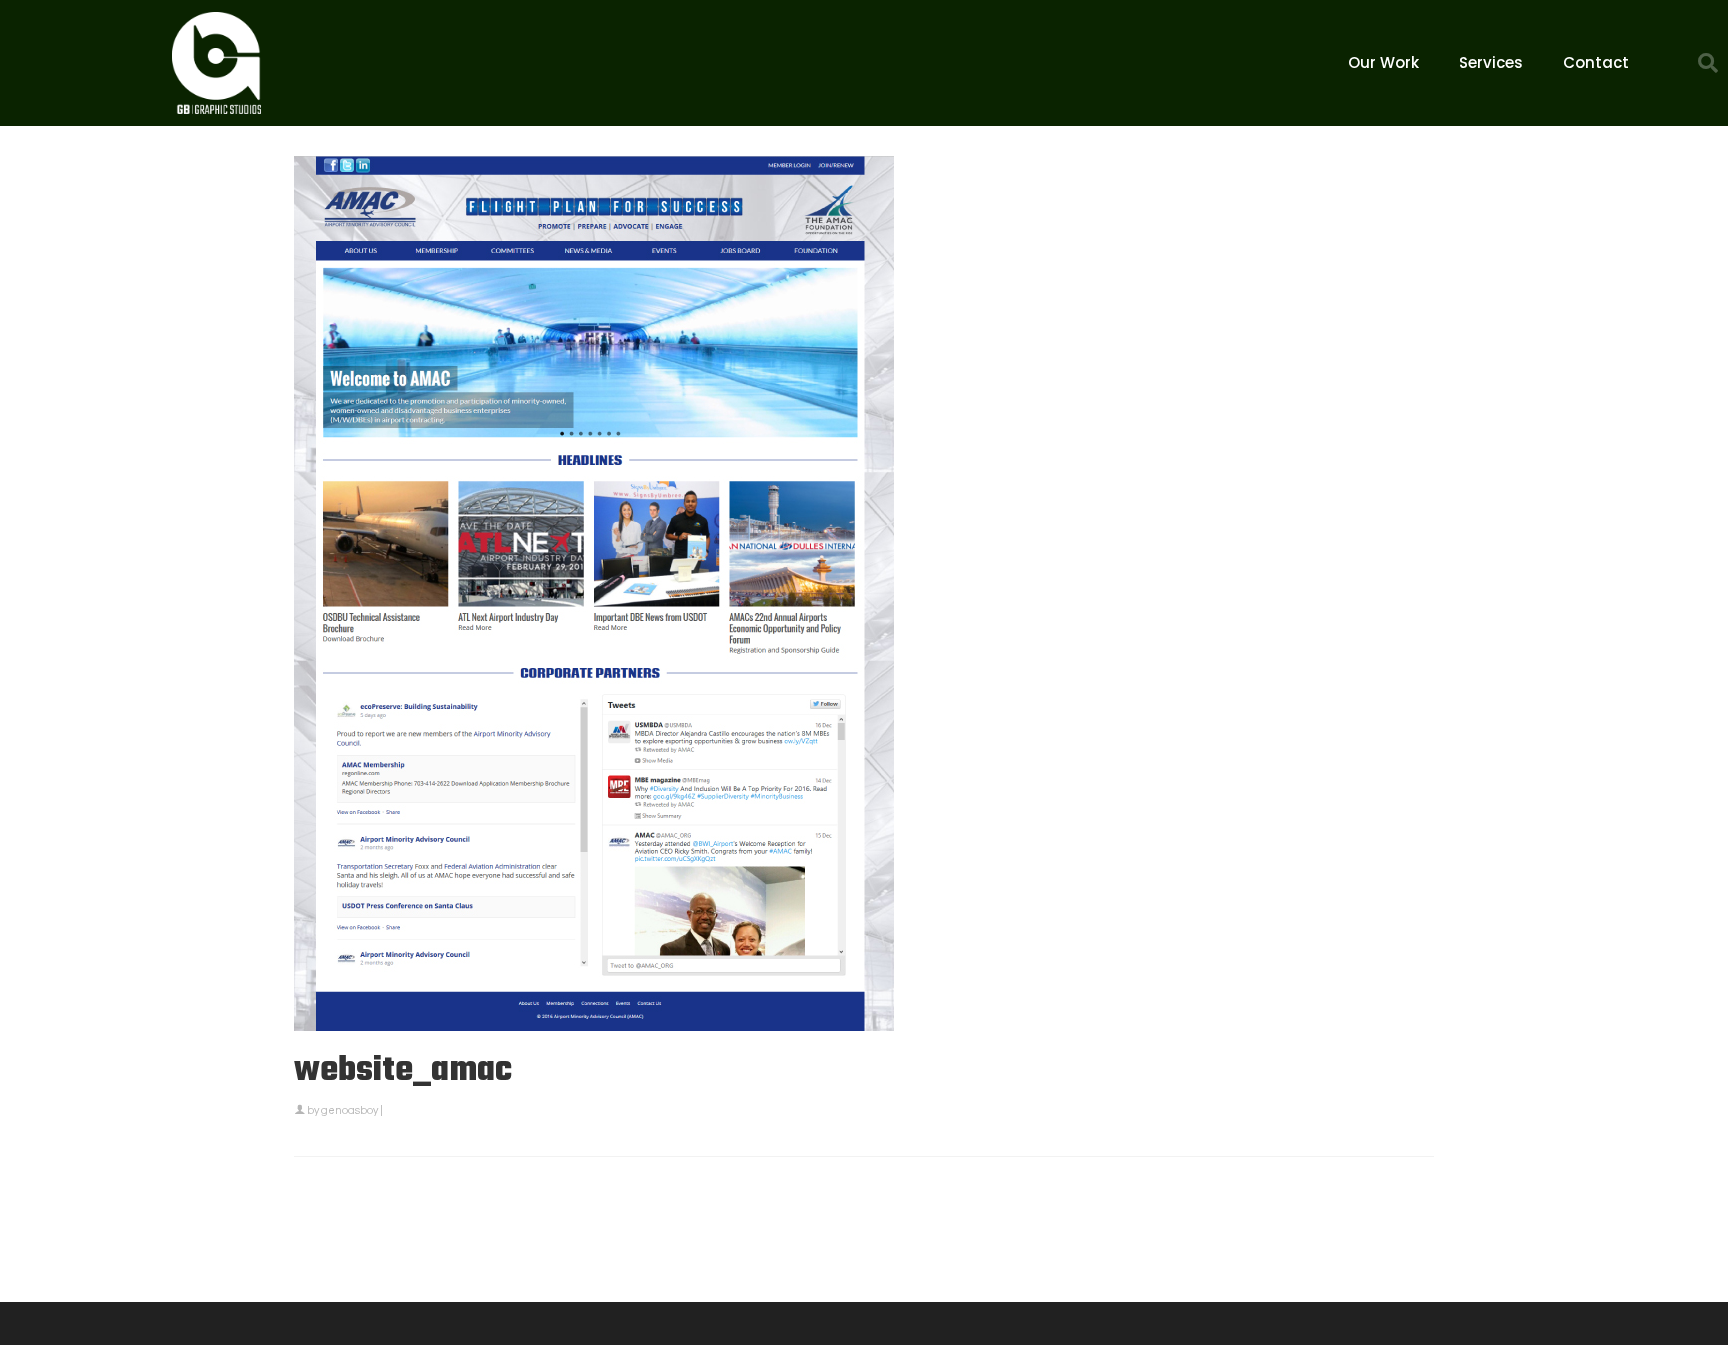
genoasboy (349, 1110)
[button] (1708, 63)
